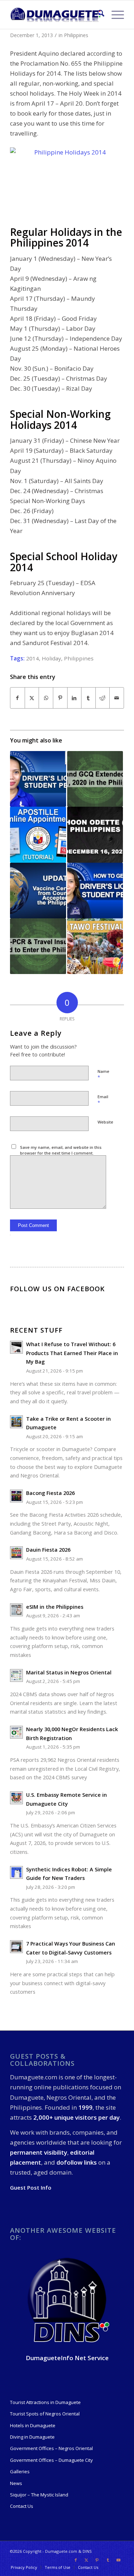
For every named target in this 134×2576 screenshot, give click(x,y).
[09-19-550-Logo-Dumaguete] (56, 15)
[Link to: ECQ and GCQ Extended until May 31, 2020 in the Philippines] (95, 779)
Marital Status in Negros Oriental (69, 1672)
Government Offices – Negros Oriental (51, 2448)
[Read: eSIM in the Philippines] (16, 1610)
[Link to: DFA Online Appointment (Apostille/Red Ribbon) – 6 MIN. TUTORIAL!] (38, 835)
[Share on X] (32, 698)
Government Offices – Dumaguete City (51, 2460)
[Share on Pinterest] (60, 698)
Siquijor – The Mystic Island (39, 2495)
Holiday (51, 658)
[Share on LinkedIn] (75, 698)
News (16, 2483)
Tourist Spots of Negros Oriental (45, 2414)
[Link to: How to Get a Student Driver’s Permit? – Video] (95, 891)
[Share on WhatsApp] (46, 698)
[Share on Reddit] (103, 698)
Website (105, 1122)
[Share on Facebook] (18, 698)
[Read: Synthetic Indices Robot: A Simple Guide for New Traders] (16, 1872)
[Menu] (114, 15)
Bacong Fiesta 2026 (50, 1493)
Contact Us (22, 2506)
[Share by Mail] (117, 698)
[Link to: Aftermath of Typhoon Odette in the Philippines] (95, 835)
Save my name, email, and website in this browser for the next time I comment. (61, 1150)
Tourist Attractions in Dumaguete (45, 2402)
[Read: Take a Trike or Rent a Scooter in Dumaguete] (16, 1422)
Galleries (20, 2471)
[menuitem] (97, 15)
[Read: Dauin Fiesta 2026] (16, 1553)
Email (103, 1100)
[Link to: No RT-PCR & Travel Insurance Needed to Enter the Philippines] (38, 946)
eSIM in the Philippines (55, 1607)
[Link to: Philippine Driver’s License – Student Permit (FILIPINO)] (38, 779)
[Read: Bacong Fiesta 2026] (16, 1496)
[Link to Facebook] (76, 2560)
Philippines (76, 35)
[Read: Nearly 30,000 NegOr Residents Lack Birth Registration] (16, 1732)
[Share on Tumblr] (88, 698)
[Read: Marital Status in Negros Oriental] (16, 1675)
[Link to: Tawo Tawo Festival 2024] (95, 946)
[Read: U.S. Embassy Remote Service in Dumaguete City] (16, 1798)
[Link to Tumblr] (108, 2560)
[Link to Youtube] (119, 2560)
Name (103, 1075)
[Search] (97, 15)
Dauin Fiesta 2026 (48, 1550)
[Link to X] (86, 2560)
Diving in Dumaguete (32, 2437)
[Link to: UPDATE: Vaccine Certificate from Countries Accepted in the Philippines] (38, 891)
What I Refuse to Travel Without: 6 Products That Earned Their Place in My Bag (72, 1353)
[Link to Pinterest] (97, 2560)
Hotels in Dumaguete (33, 2425)
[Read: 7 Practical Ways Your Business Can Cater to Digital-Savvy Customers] (16, 1947)
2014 (33, 658)
